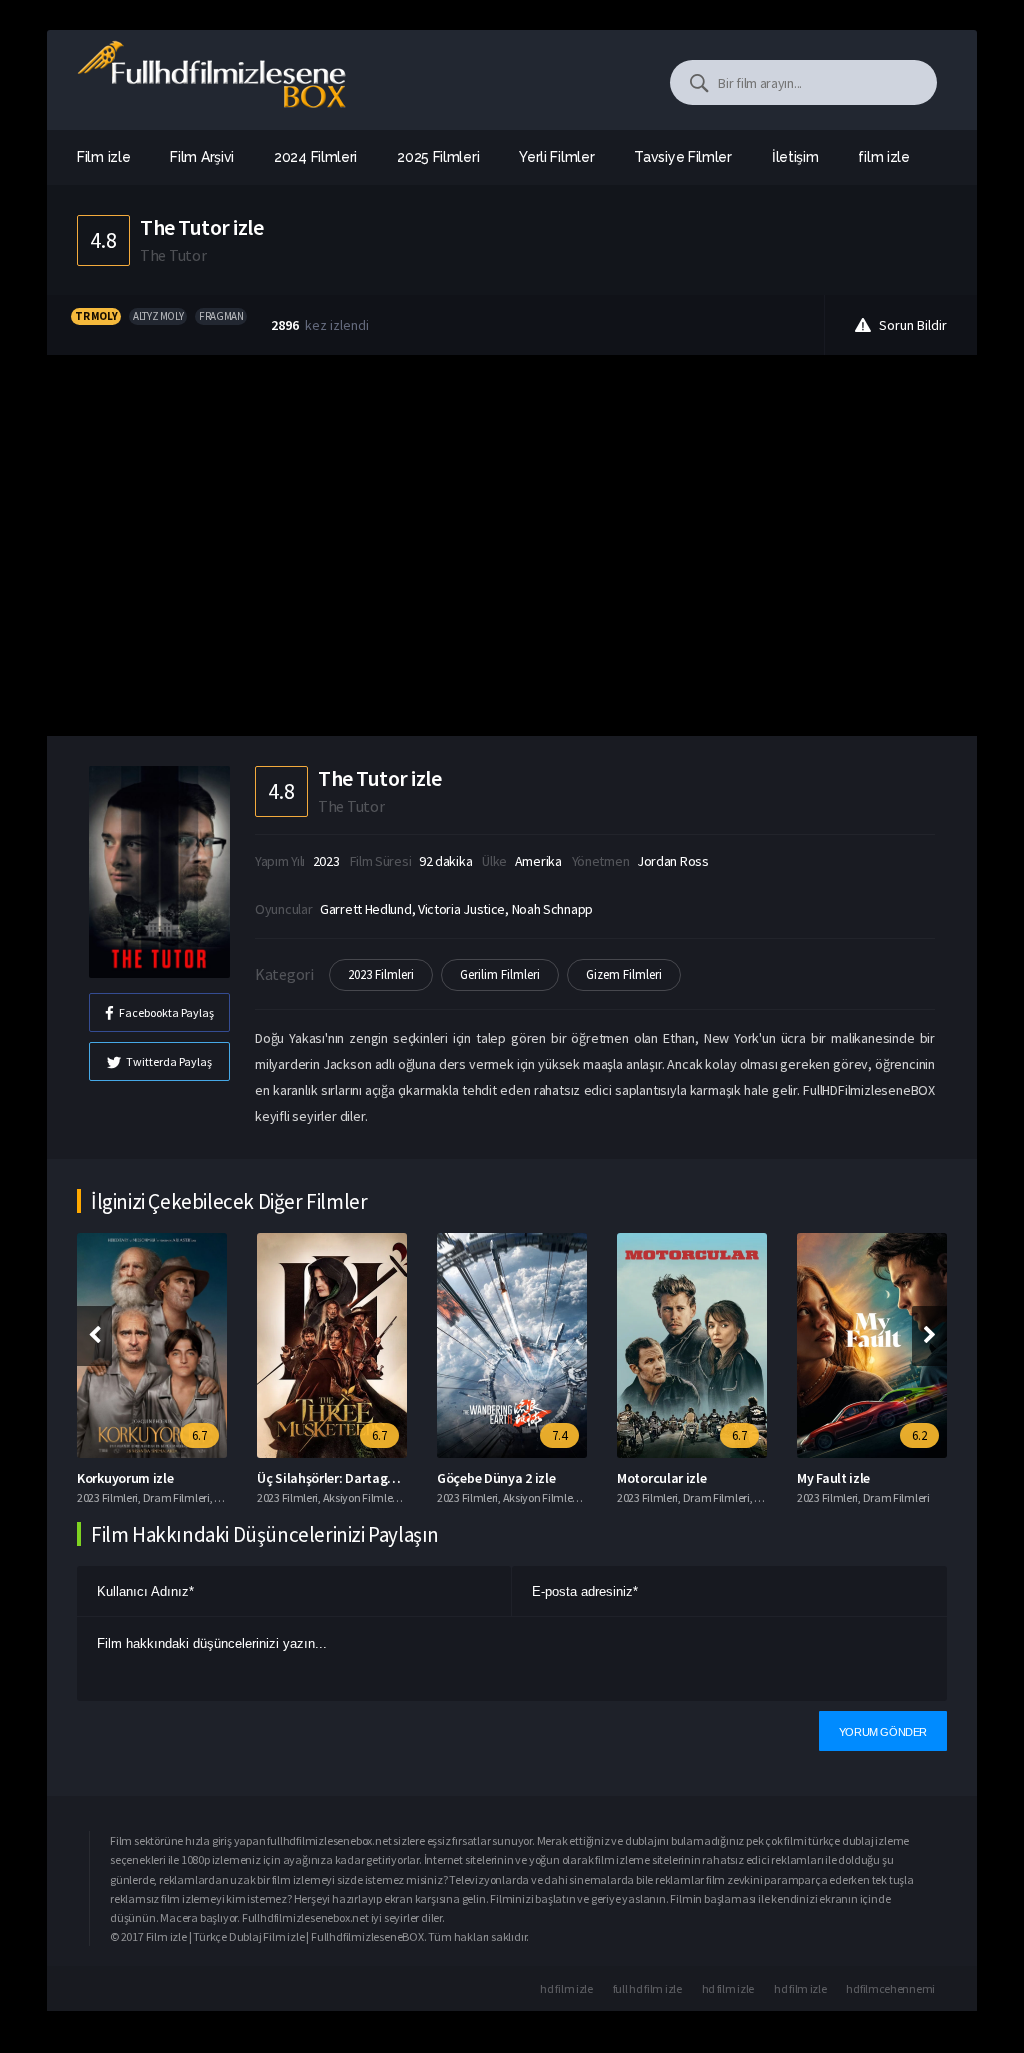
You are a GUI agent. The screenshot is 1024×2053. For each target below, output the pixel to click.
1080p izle (205, 1859)
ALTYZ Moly (158, 316)
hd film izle (566, 1988)
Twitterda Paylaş (169, 1061)
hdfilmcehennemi (890, 1988)
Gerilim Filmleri (500, 974)
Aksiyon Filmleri (361, 1497)
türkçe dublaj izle (850, 1840)
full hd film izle (647, 1988)
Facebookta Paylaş (166, 1012)
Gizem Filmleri (624, 974)
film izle (883, 157)
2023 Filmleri (381, 974)
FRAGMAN (221, 316)
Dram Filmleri (176, 1497)
